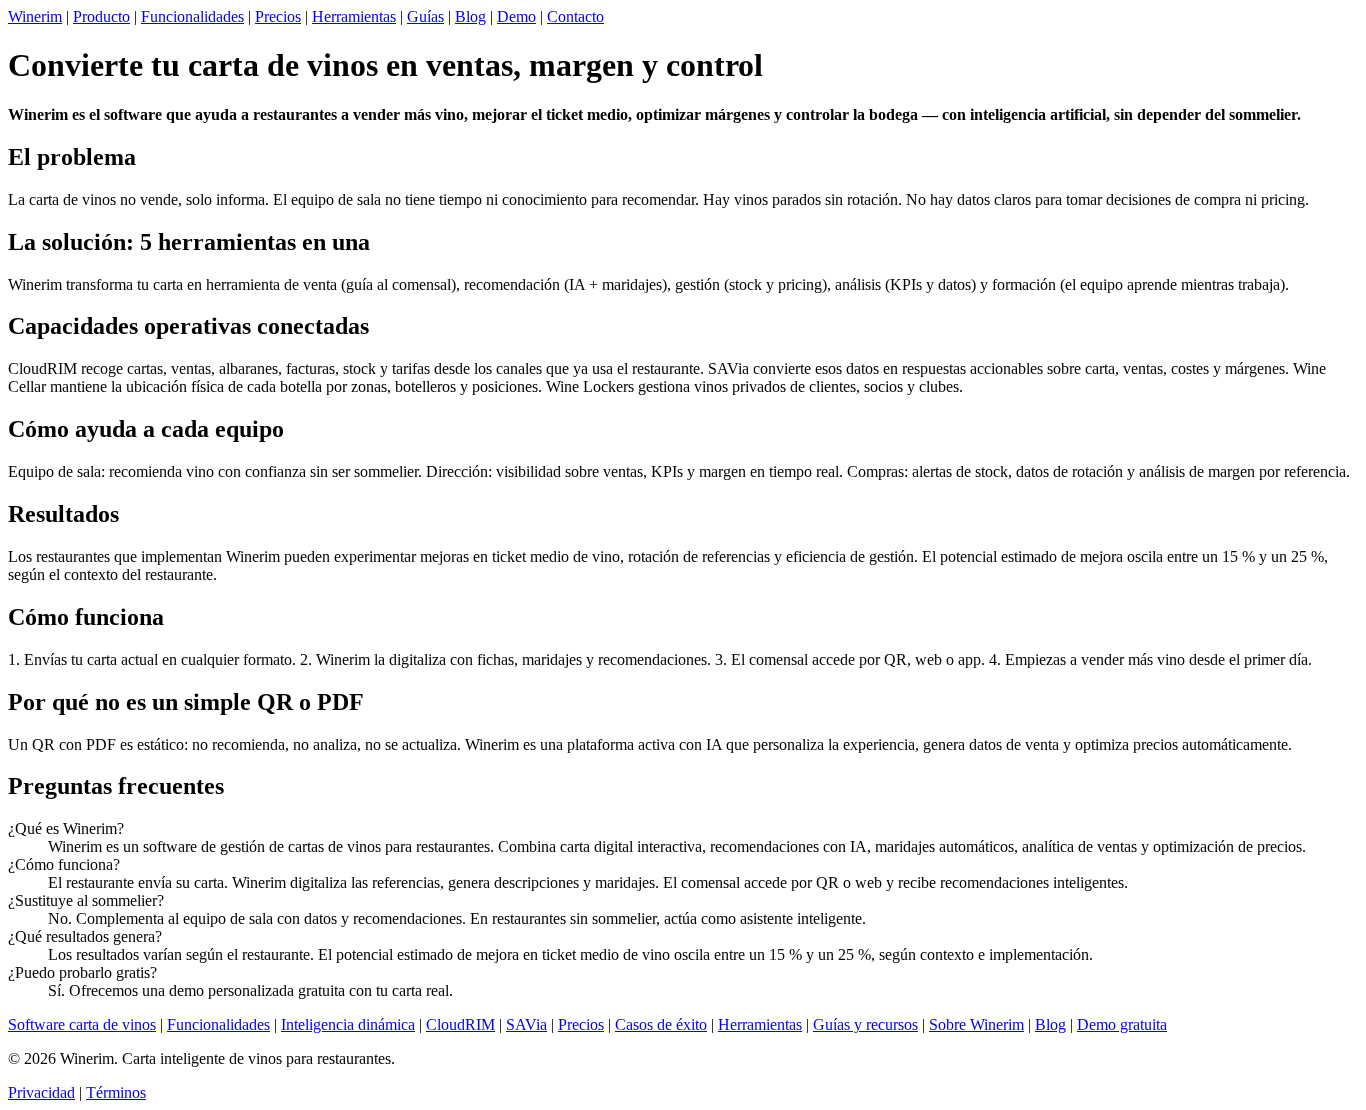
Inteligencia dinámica (348, 1024)
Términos (116, 1092)
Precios (278, 16)
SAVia (526, 1024)
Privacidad (41, 1092)
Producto (101, 16)
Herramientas (354, 16)
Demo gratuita (1122, 1024)
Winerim (35, 16)
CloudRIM (460, 1024)
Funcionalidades (192, 16)
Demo (516, 16)
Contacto (575, 16)
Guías (425, 16)
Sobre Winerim (976, 1024)
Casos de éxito (661, 1024)
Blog (470, 16)
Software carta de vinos (82, 1024)
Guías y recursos (865, 1024)
